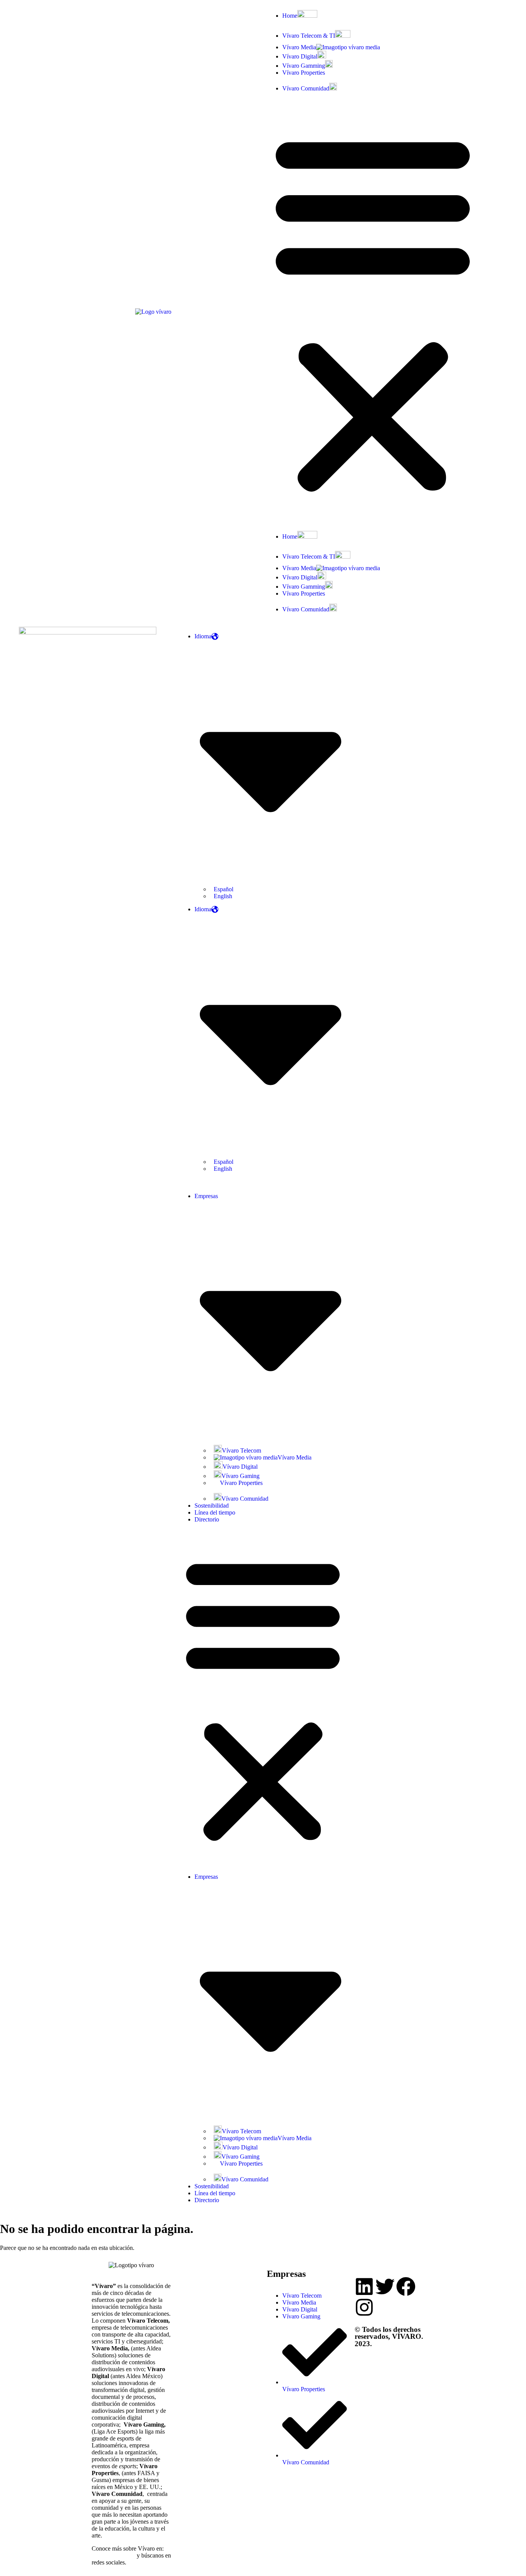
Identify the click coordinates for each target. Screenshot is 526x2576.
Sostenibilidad (212, 1506)
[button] (373, 311)
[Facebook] (406, 2286)
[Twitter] (385, 2286)
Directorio (207, 1519)
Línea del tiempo (215, 1512)
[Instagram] (364, 2307)
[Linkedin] (364, 2286)
